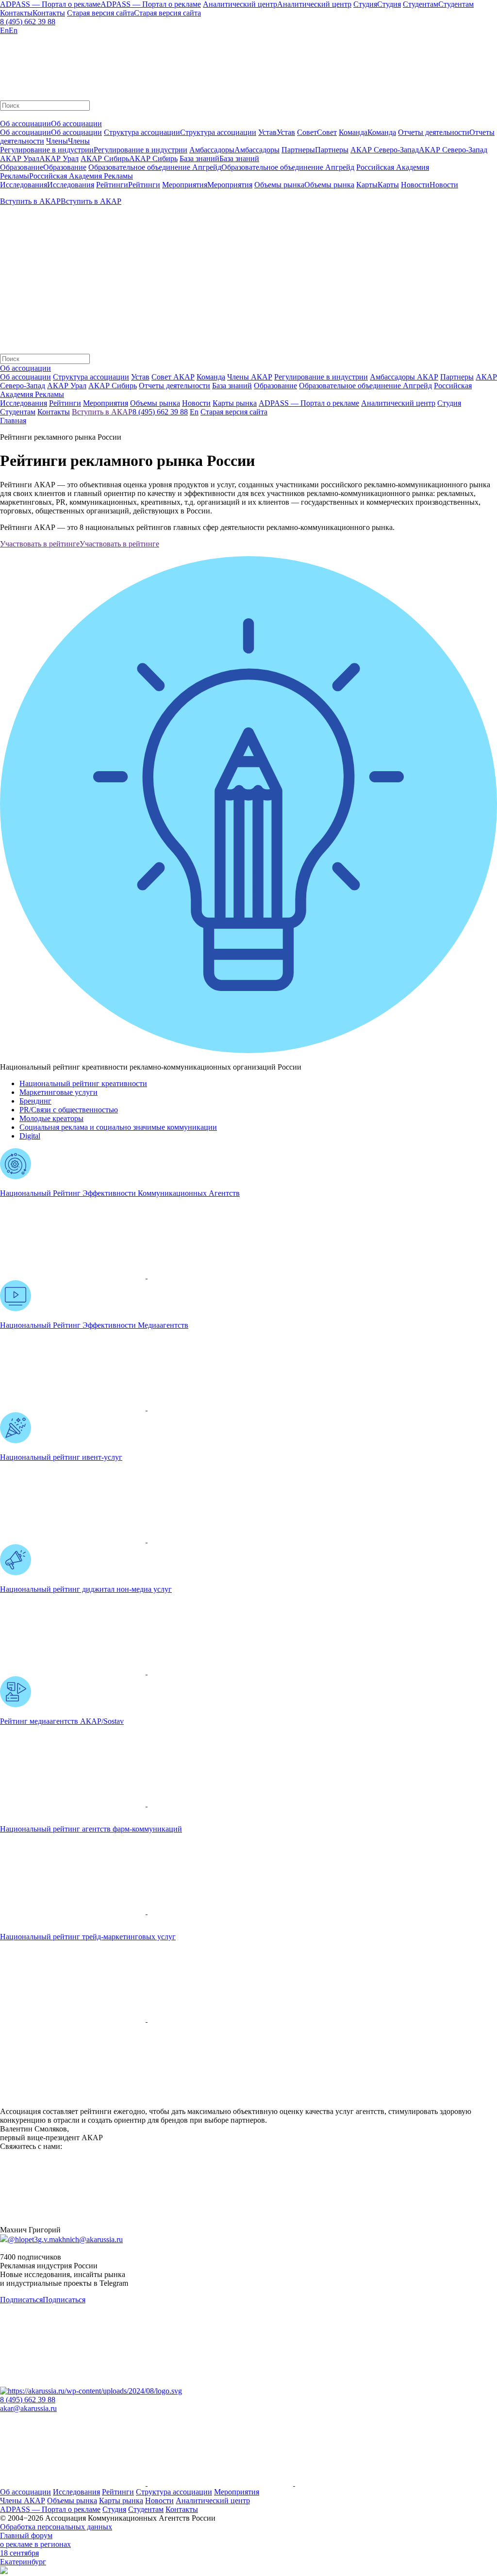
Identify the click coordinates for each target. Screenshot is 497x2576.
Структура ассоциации (91, 377)
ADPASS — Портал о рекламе (50, 2509)
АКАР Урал (67, 386)
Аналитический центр (213, 2501)
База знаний (232, 386)
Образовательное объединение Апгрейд (365, 386)
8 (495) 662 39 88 (28, 22)
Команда (211, 377)
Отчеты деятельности (174, 386)
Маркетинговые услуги (58, 1092)
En (194, 412)
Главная (13, 421)
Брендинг (35, 1101)
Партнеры (457, 377)
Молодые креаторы (51, 1118)
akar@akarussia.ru (28, 2408)
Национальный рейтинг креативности (83, 1083)
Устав (140, 377)
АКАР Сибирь (113, 386)
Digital (30, 1136)
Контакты (182, 2509)
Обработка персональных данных (56, 2527)
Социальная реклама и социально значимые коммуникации (118, 1127)
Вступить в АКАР (102, 412)
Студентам (146, 2509)
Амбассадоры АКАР (404, 377)
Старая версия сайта (234, 412)
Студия (114, 2509)
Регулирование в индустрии (321, 377)
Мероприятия (237, 2492)
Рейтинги (118, 2492)
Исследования (76, 2492)
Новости (159, 2501)
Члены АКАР (250, 377)
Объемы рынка (72, 2501)
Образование (275, 386)
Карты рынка (121, 2501)
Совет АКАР (173, 377)
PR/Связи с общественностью (69, 1110)
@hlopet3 (23, 2239)
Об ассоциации (25, 377)
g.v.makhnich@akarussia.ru (80, 2239)
